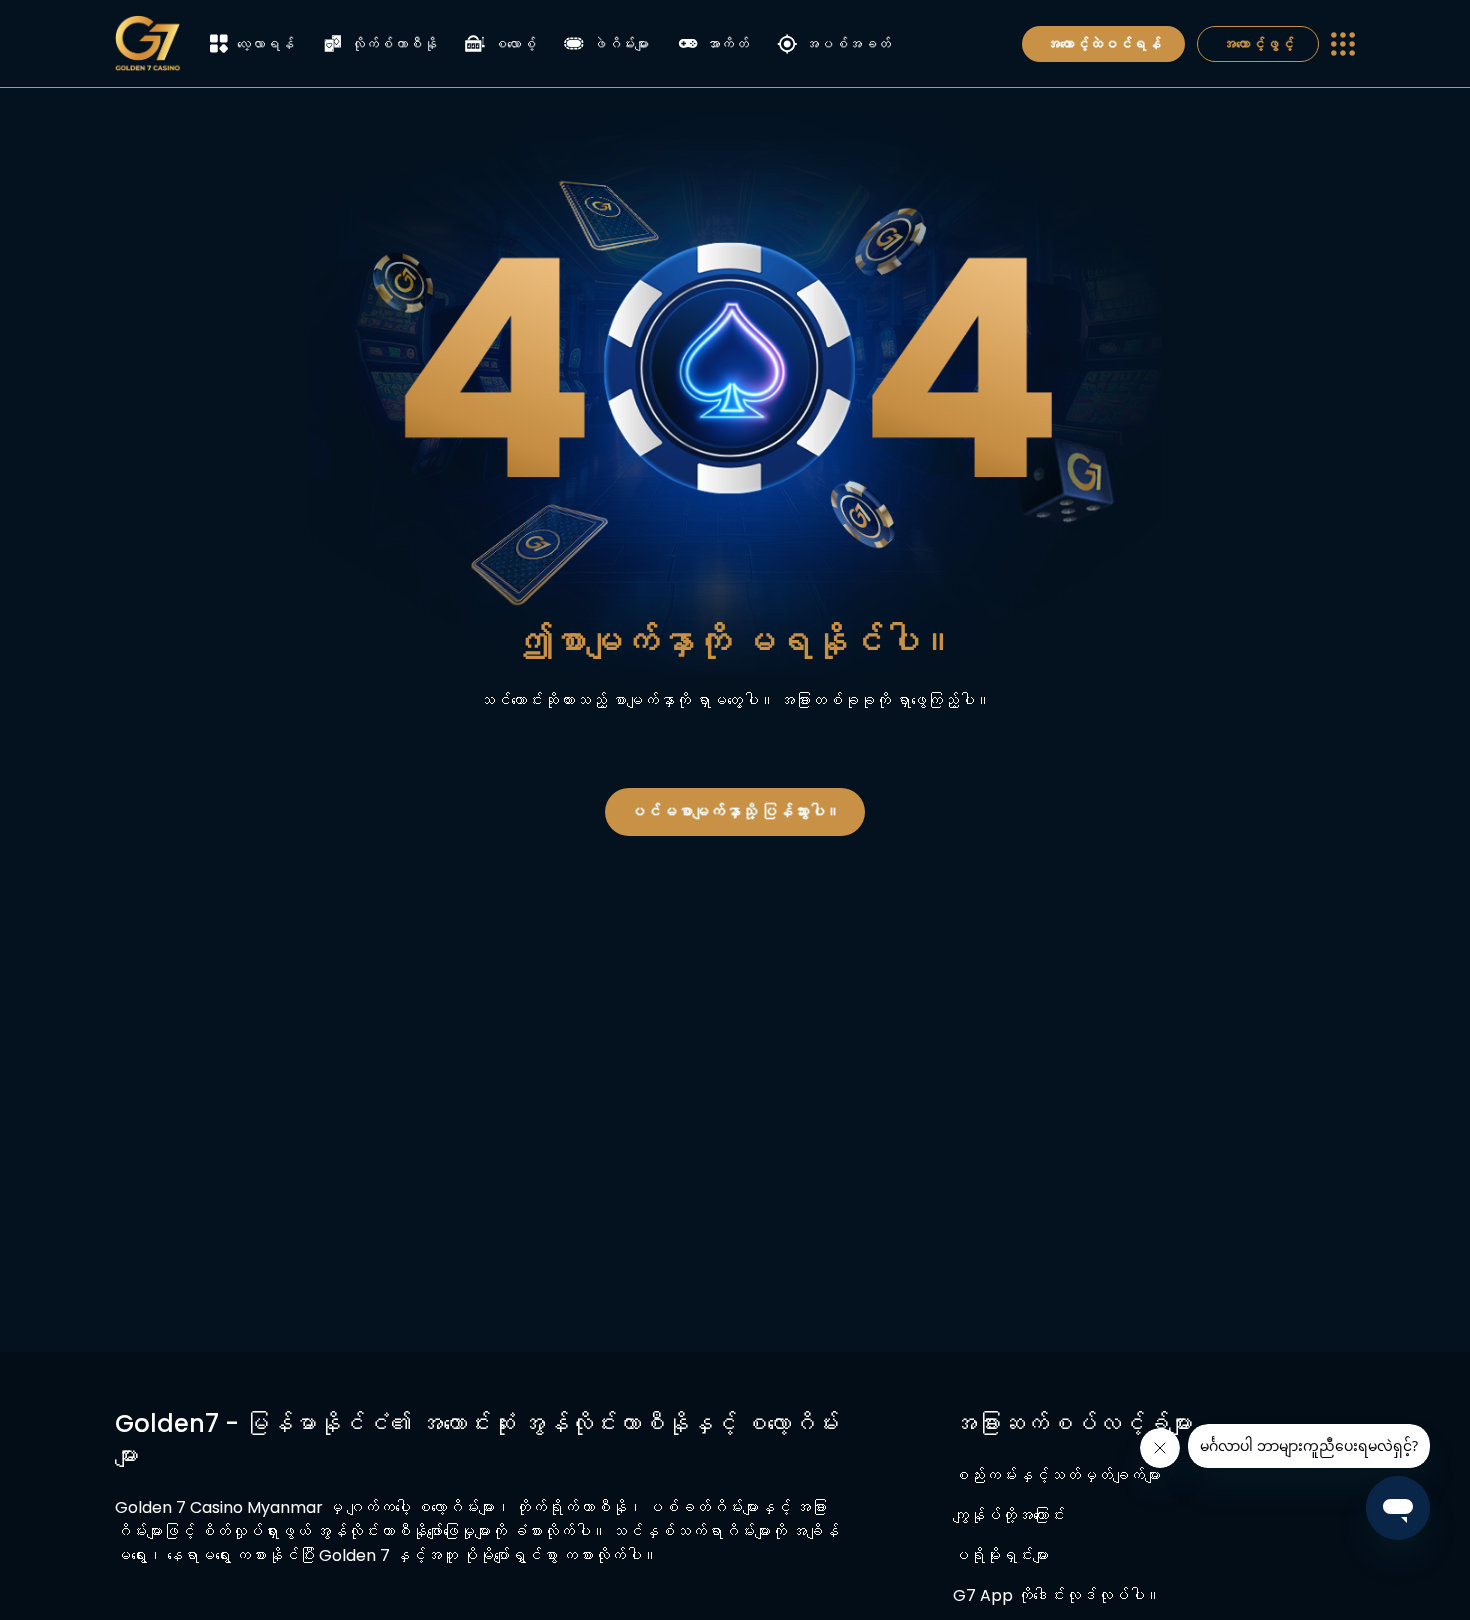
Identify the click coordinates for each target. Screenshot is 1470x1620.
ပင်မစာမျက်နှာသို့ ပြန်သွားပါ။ (735, 811)
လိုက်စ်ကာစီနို (394, 44)
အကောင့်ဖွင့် (1258, 44)
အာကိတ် (727, 44)
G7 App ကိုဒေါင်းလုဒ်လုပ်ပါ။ (1057, 1595)
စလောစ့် (514, 44)
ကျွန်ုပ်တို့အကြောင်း (1009, 1515)
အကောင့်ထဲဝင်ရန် (1103, 44)
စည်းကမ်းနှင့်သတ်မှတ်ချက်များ (1057, 1475)
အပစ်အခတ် (848, 44)
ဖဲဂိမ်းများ (621, 44)
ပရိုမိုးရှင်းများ (1001, 1555)
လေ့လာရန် (266, 44)
